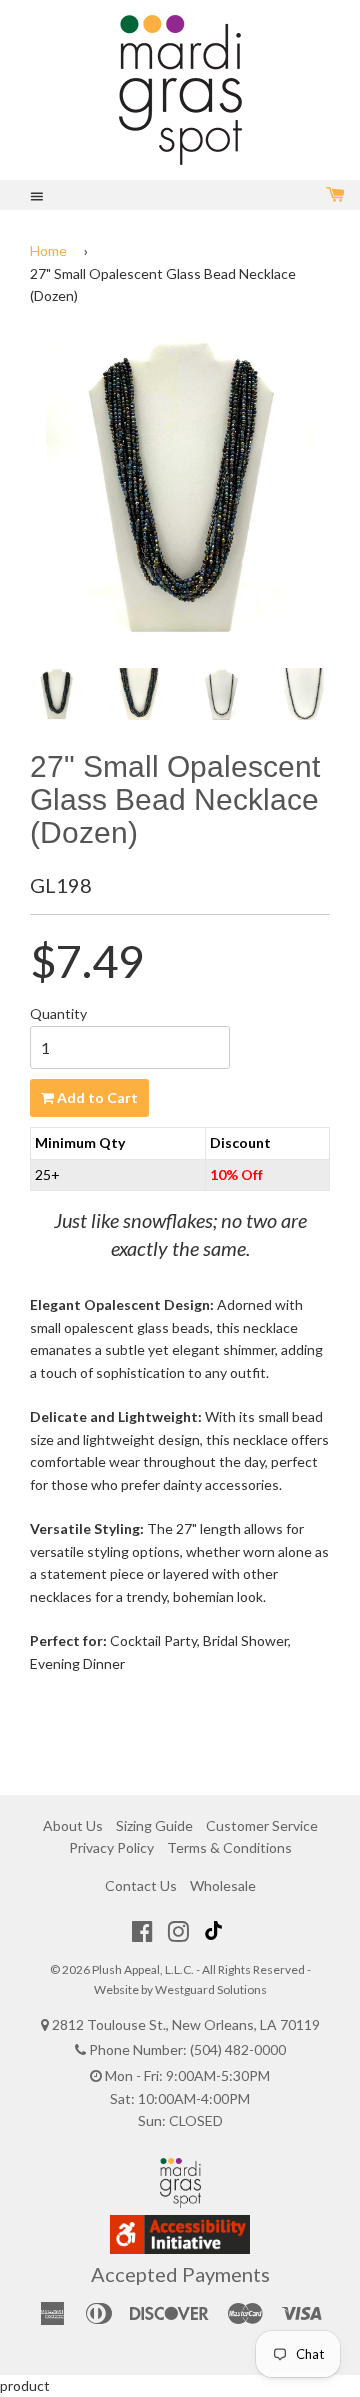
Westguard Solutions (211, 1989)
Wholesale (223, 1885)
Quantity (58, 1013)
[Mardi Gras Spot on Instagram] (178, 1931)
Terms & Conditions (229, 1847)
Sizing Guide (154, 1825)
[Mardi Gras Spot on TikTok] (216, 1931)
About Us (73, 1825)
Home (48, 250)
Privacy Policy (111, 1847)
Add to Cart (96, 1097)
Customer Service (262, 1825)
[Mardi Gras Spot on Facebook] (142, 1931)
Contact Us (141, 1885)
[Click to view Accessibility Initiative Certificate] (180, 2248)
